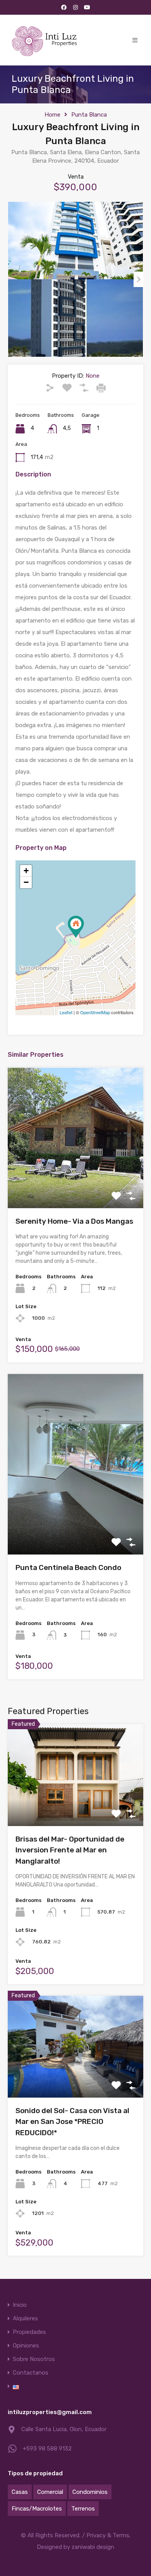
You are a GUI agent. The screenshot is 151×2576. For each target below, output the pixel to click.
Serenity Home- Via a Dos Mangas (74, 1221)
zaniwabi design (93, 2547)
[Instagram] (75, 7)
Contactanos (31, 2373)
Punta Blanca (89, 115)
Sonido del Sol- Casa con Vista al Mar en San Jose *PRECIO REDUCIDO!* (72, 2122)
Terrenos (83, 2509)
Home (52, 115)
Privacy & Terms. (108, 2535)
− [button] (26, 882)
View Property (76, 1180)
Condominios (90, 2492)
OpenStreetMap (95, 1012)
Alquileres (25, 2319)
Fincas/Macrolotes (37, 2509)
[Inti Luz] (45, 40)
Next (138, 279)
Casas (20, 2492)
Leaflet (66, 1012)
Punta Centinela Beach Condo (68, 1567)
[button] (135, 40)
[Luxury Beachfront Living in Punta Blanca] (76, 927)
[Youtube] (87, 7)
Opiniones (26, 2346)
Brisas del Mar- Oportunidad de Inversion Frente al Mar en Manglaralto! (70, 1850)
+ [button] (26, 871)
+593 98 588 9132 (47, 2449)
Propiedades (29, 2332)
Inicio (20, 2305)
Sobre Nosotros (34, 2359)
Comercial (50, 2492)
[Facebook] (64, 7)
